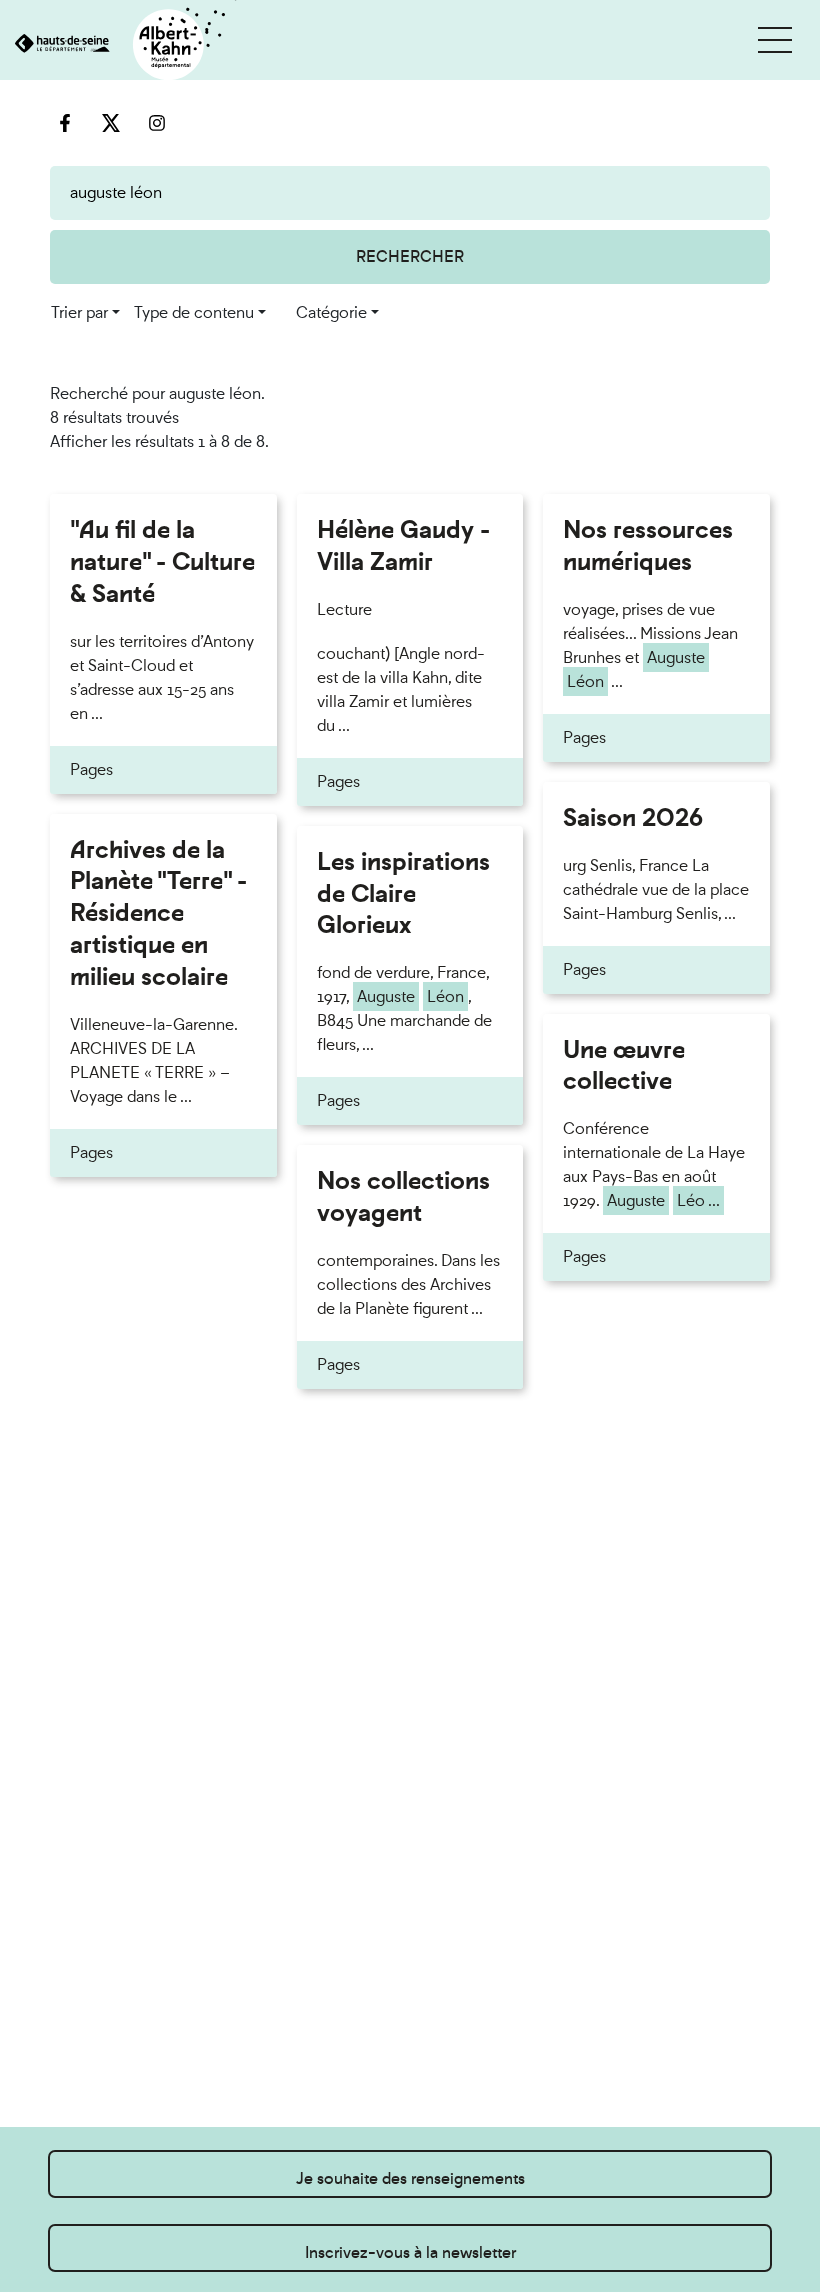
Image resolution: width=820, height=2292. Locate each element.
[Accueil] (118, 45)
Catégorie (331, 312)
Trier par (79, 312)
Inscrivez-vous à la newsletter (410, 2252)
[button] (775, 40)
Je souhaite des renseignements (410, 2178)
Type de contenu (194, 312)
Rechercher (410, 256)
